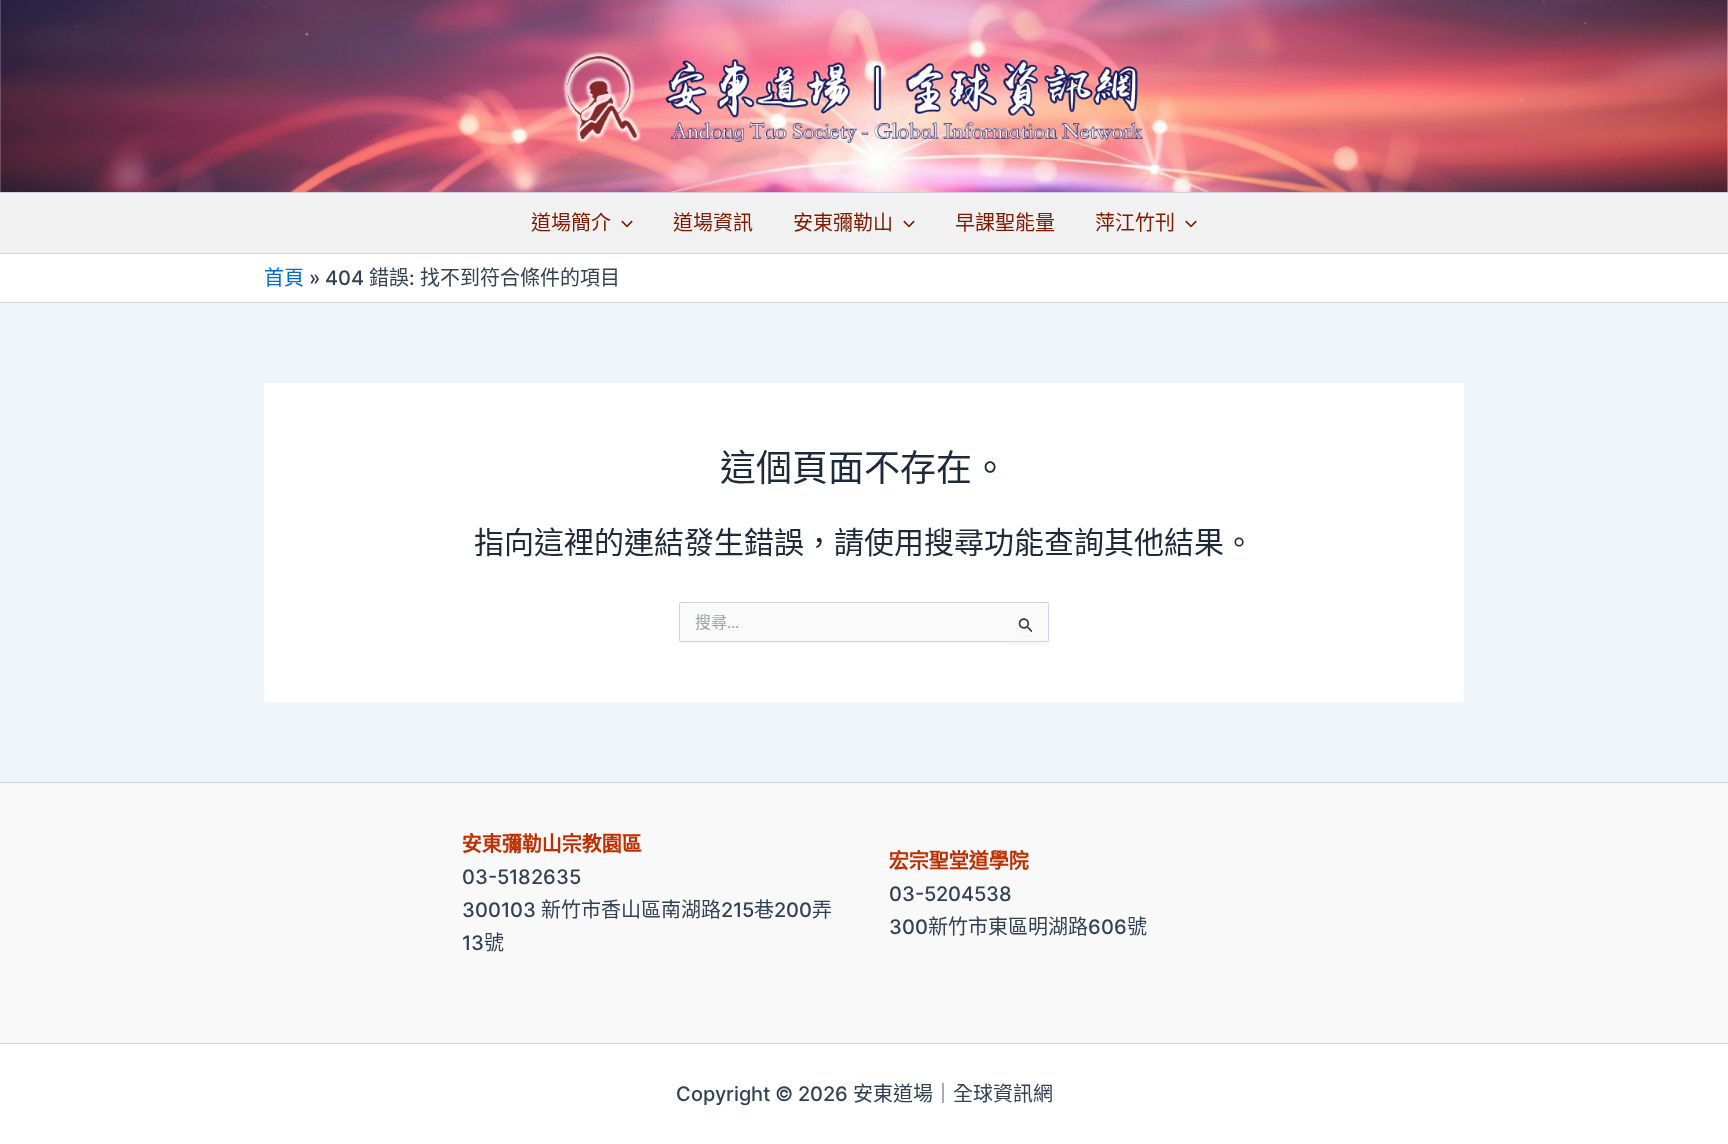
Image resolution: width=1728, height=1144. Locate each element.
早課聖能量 (1005, 223)
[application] (622, 223)
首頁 (284, 278)
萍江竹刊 (1135, 223)
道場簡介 (571, 223)
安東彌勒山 (843, 223)
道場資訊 (713, 223)
